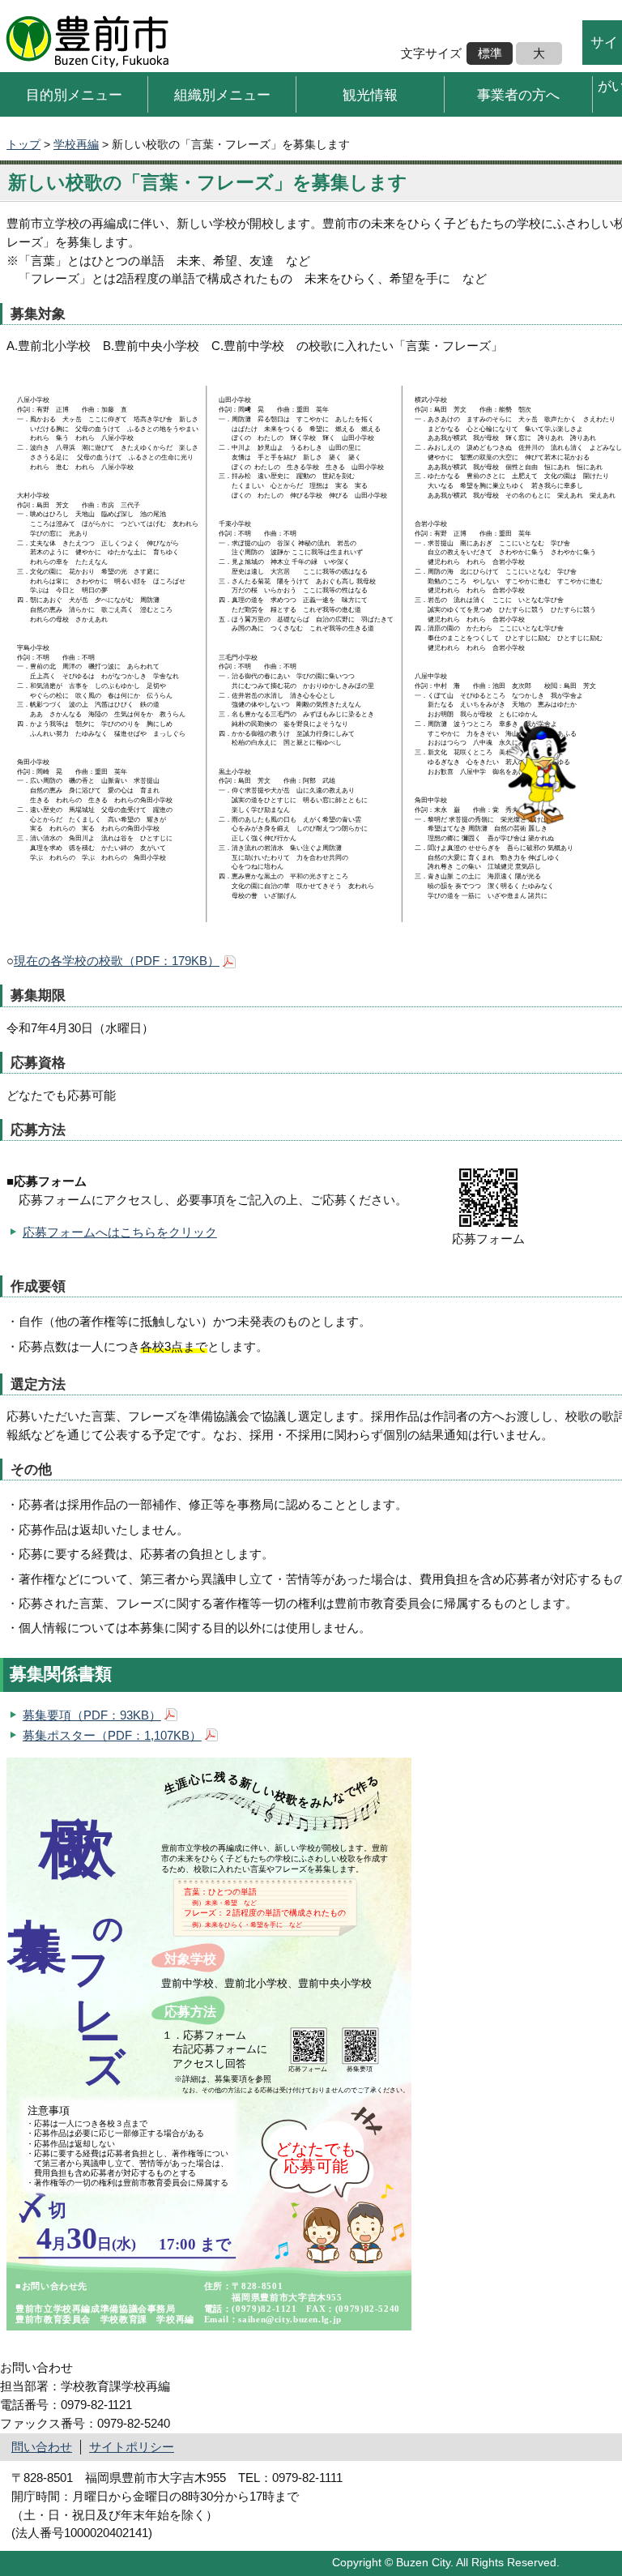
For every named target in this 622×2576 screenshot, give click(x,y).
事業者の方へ (518, 94)
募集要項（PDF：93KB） (92, 1715)
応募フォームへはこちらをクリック (120, 1232)
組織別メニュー (222, 94)
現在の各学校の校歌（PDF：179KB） (117, 961)
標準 (490, 53)
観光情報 (370, 94)
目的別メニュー (74, 94)
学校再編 (76, 144)
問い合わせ (42, 2447)
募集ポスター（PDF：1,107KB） (112, 1735)
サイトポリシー (132, 2447)
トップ (23, 144)
